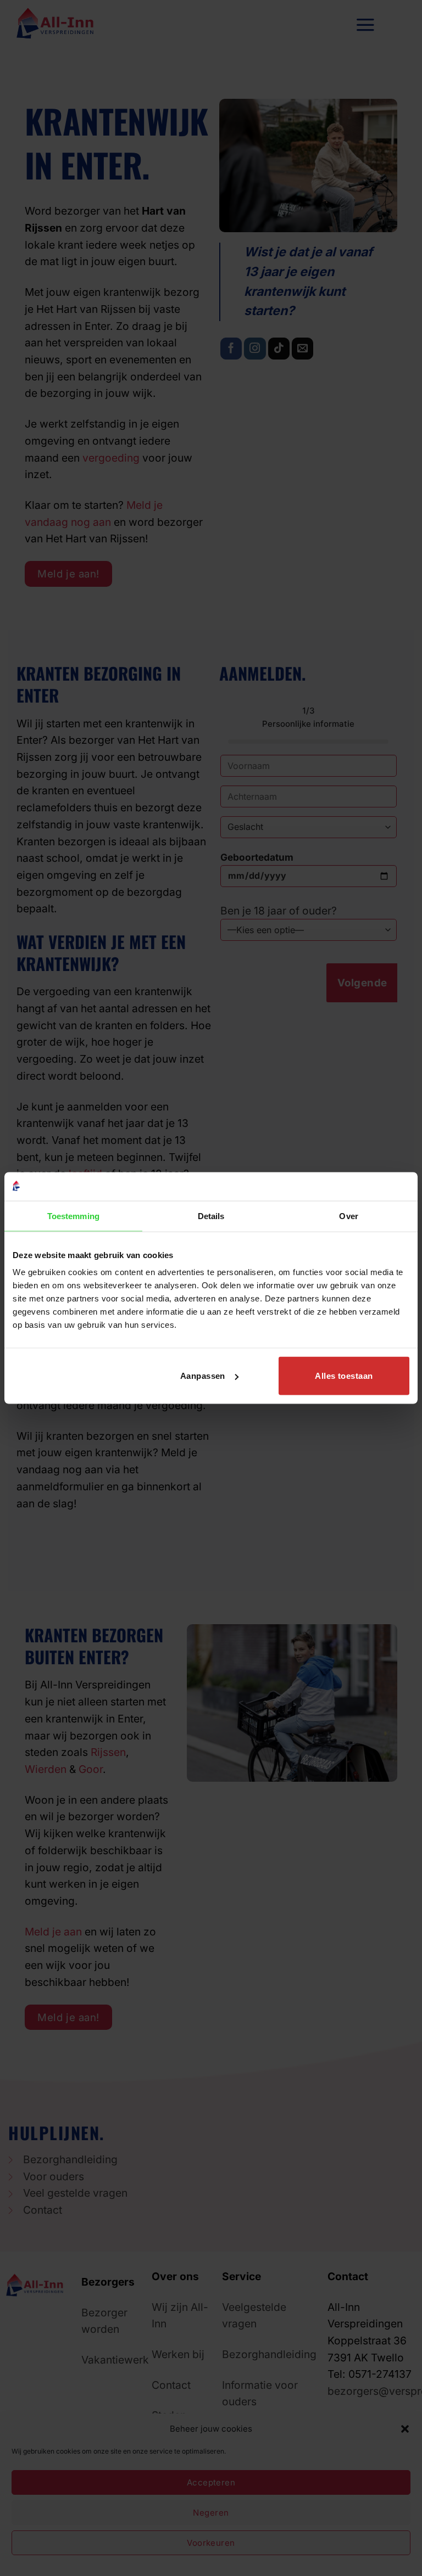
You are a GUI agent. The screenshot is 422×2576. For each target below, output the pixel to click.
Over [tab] (348, 1216)
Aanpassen (203, 1376)
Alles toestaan (344, 1376)
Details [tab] (211, 1216)
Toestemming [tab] (73, 1216)
